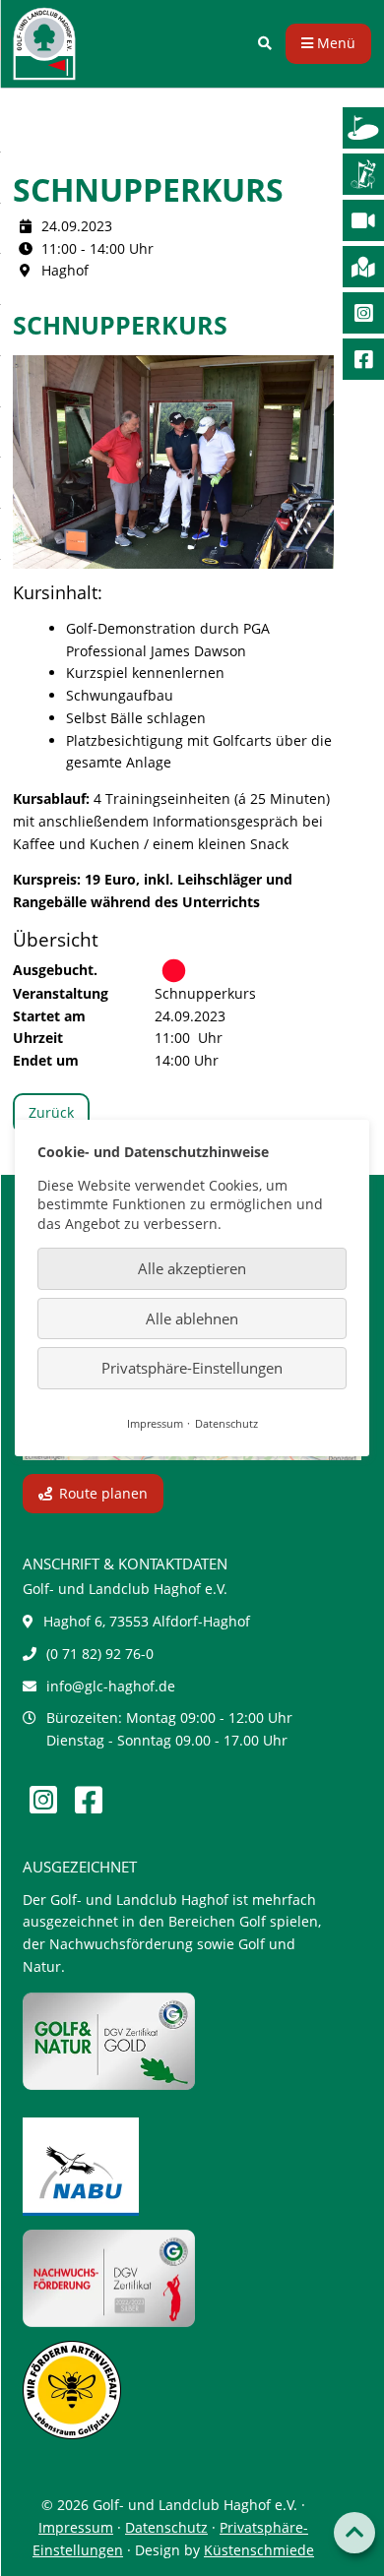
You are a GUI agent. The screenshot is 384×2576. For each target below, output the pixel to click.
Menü (334, 43)
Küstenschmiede (259, 2550)
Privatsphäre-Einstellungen (192, 1368)
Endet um (46, 1060)
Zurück (51, 1112)
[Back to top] (354, 2533)
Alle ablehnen (192, 1319)
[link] (265, 44)
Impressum (76, 2527)
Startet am (49, 1016)
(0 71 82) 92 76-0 (100, 1654)
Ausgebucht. (55, 970)
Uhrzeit (38, 1038)
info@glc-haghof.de (111, 1686)
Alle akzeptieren (192, 1268)
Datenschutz (166, 2527)
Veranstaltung (61, 993)
